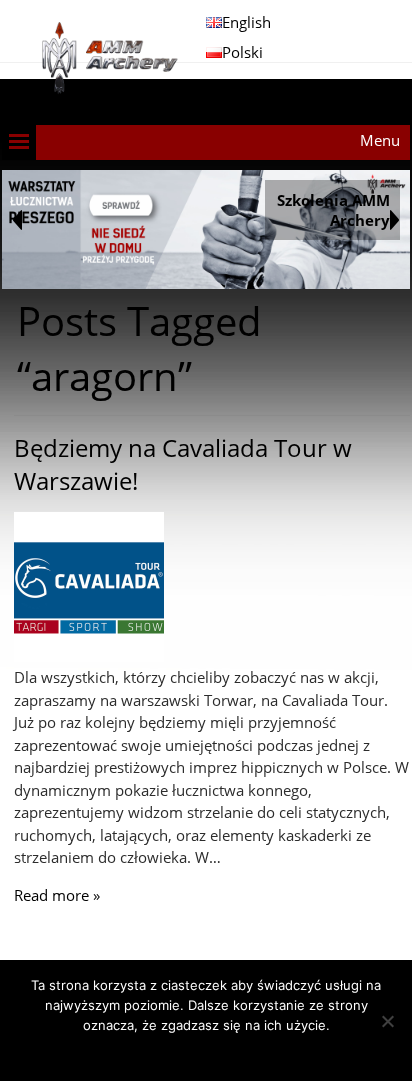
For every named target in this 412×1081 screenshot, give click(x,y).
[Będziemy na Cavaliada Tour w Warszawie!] (89, 656)
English (246, 22)
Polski (242, 52)
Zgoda (206, 1051)
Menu (380, 140)
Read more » (57, 895)
